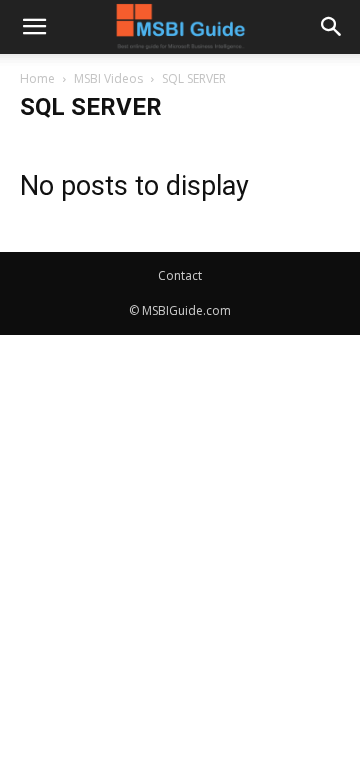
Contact (180, 275)
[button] (34, 27)
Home (37, 78)
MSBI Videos (108, 78)
